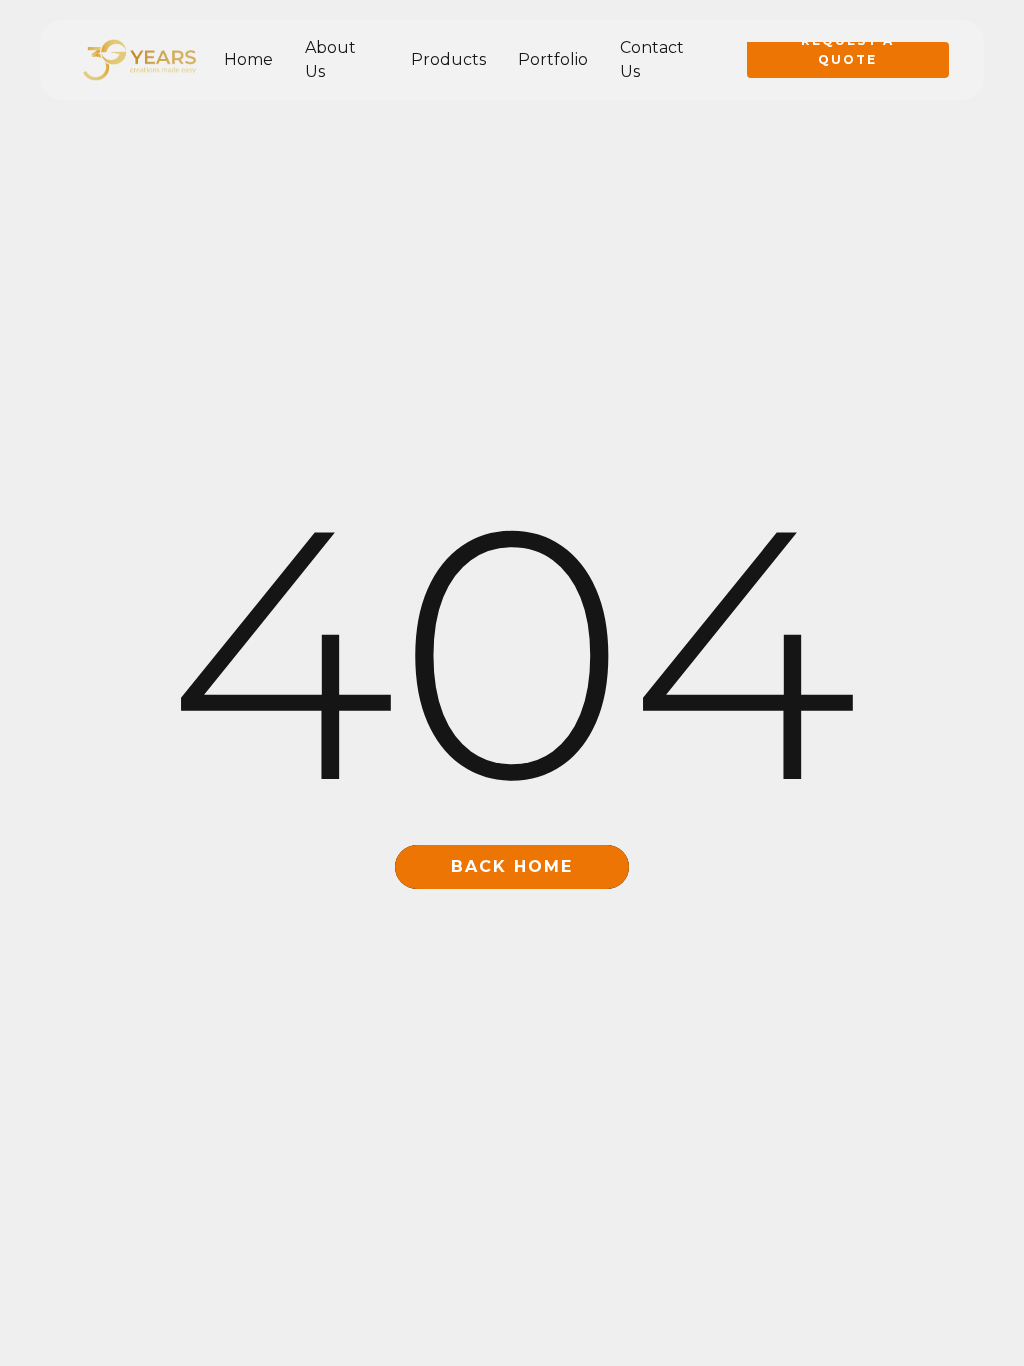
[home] (139, 60)
